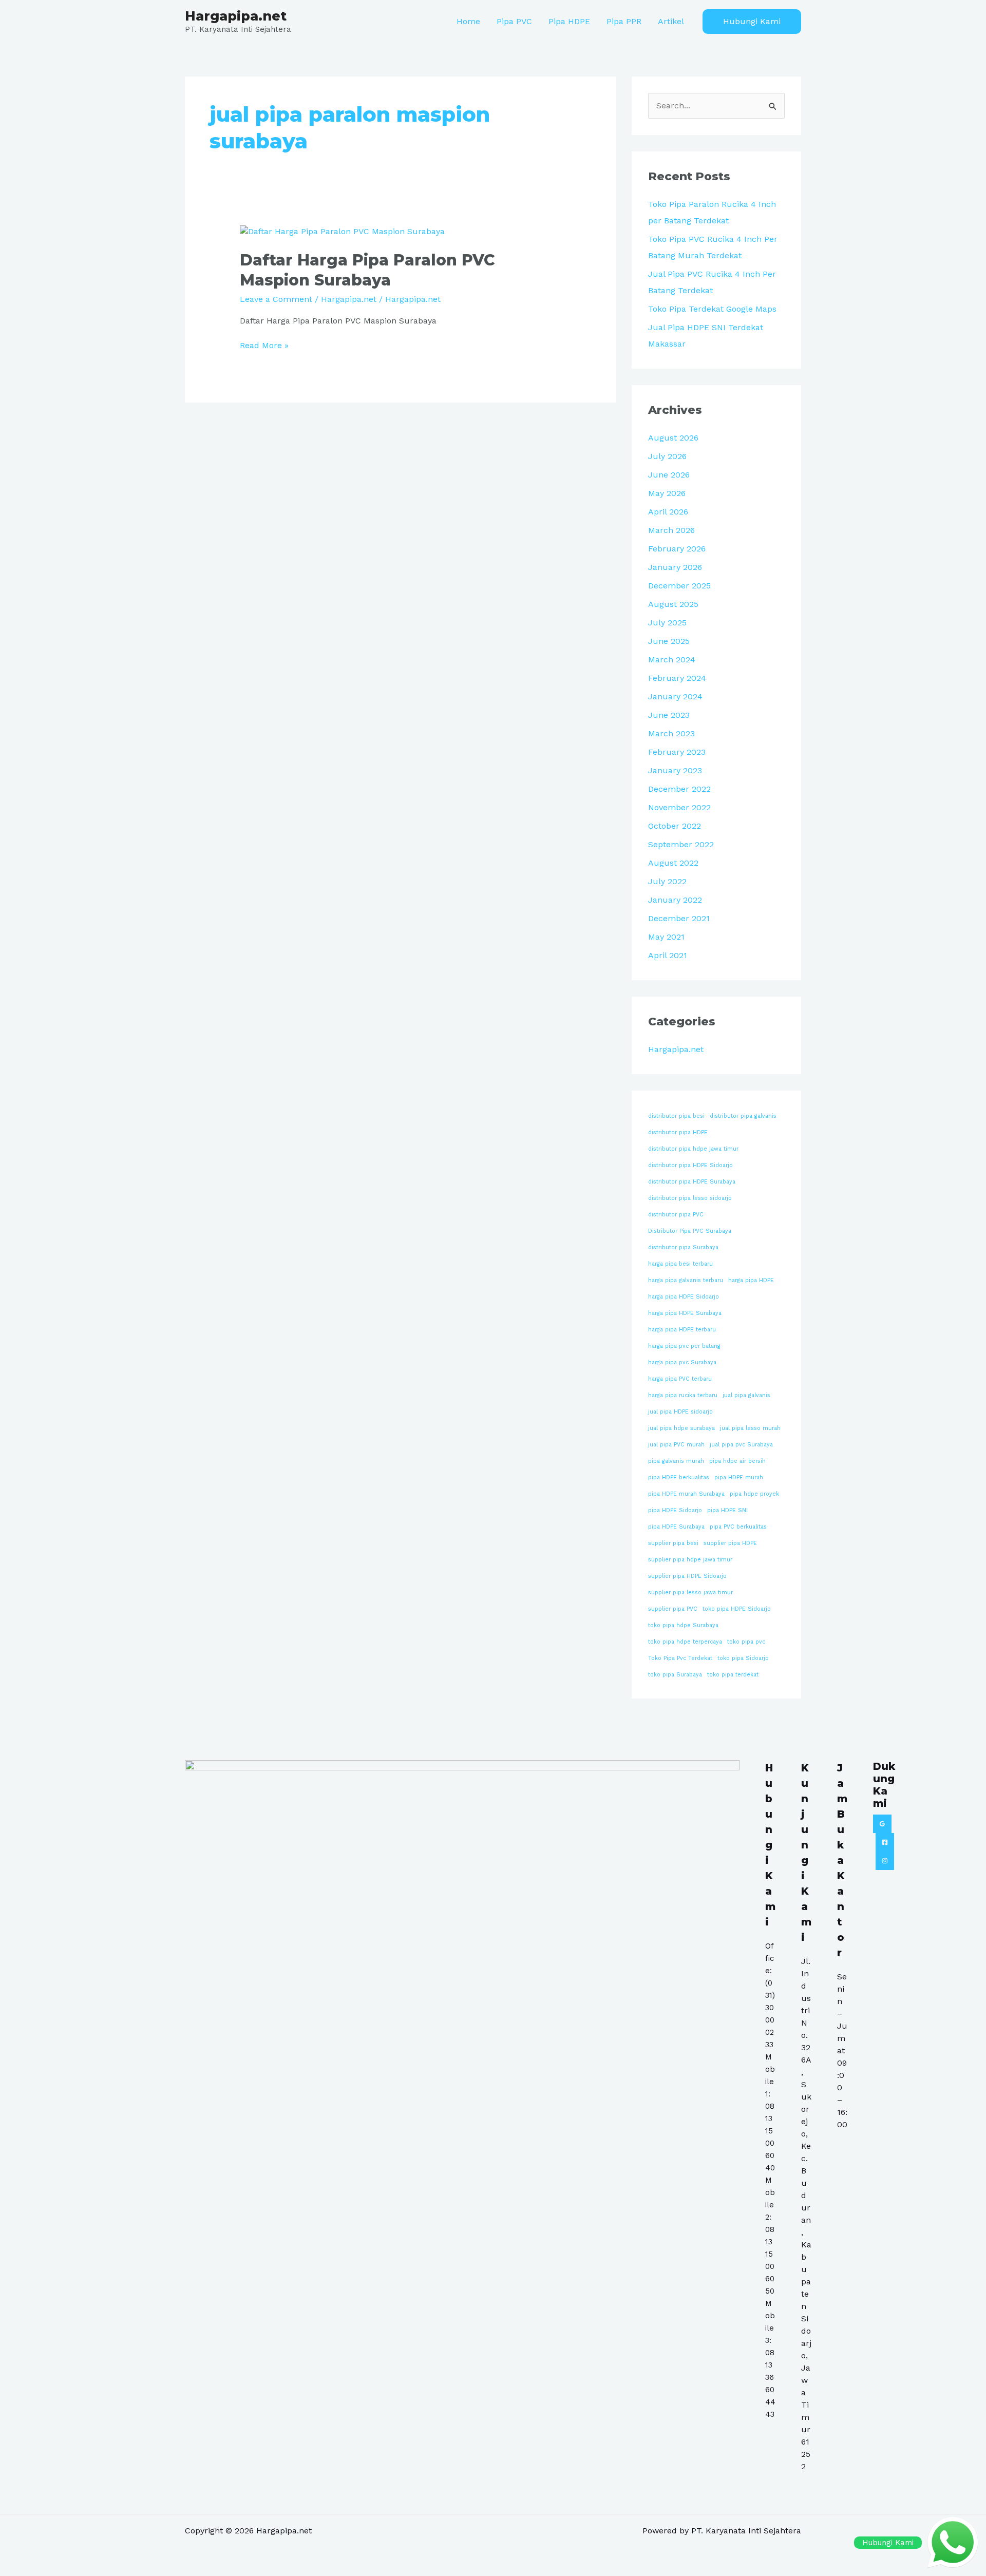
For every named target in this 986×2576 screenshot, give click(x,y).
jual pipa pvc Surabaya (741, 1445)
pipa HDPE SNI (727, 1510)
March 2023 (671, 733)
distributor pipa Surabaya (683, 1247)
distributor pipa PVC (676, 1215)
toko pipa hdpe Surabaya (683, 1625)
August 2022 (673, 863)
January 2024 (675, 697)
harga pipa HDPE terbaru (682, 1330)
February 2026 (677, 549)
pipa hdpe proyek (754, 1494)
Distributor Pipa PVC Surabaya (690, 1231)
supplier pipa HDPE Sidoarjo (687, 1576)
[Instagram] (885, 1861)
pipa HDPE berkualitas (679, 1477)
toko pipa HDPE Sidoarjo (737, 1609)
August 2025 (673, 604)
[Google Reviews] (882, 1824)
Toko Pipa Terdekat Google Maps (712, 309)
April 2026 (668, 512)
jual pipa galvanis (746, 1395)
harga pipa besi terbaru (680, 1264)
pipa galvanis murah (676, 1461)
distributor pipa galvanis (743, 1116)
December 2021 (679, 918)
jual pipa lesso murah (750, 1428)
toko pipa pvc (746, 1642)
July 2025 (667, 623)
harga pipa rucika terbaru (683, 1395)
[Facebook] (885, 1842)
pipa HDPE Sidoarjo (675, 1510)
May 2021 (666, 937)
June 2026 (669, 475)
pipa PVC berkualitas (738, 1527)
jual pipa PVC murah (676, 1445)
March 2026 (671, 530)
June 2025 (669, 641)
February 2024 (677, 678)
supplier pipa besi (673, 1543)
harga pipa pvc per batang (684, 1346)
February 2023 (677, 752)
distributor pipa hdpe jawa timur (693, 1149)
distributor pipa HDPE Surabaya (692, 1182)
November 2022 (679, 807)
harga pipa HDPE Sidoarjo (684, 1297)
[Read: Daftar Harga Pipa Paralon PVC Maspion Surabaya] (342, 231)
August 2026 (673, 438)
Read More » (264, 345)
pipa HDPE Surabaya (676, 1527)
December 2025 (679, 586)
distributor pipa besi (676, 1116)
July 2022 (667, 881)
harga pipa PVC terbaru (680, 1379)
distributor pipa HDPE (678, 1132)
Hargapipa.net (236, 16)
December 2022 (679, 789)
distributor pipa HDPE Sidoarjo (690, 1165)
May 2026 (667, 493)
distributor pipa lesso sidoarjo (690, 1198)
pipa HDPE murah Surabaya (686, 1494)
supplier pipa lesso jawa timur (690, 1592)
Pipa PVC (514, 21)
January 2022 (675, 900)
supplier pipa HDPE (730, 1543)
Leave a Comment (276, 299)
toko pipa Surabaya (675, 1675)
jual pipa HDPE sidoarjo (680, 1412)
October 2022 (675, 826)
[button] (752, 22)
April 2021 (668, 955)
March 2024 (672, 660)
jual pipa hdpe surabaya (681, 1428)
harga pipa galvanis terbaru (686, 1280)
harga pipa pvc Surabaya (682, 1362)
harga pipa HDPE (751, 1280)
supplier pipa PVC (673, 1609)
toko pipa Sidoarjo (743, 1658)
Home (468, 21)
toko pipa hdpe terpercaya (685, 1642)
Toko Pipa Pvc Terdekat (680, 1658)
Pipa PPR (624, 21)
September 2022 (681, 844)
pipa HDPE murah (739, 1477)
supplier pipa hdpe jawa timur (690, 1560)
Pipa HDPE (569, 21)
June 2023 (669, 715)
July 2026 (667, 456)
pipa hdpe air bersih (737, 1461)
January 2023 (675, 770)
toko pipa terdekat (733, 1675)
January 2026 (675, 567)
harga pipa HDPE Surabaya (685, 1313)
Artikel (671, 21)
